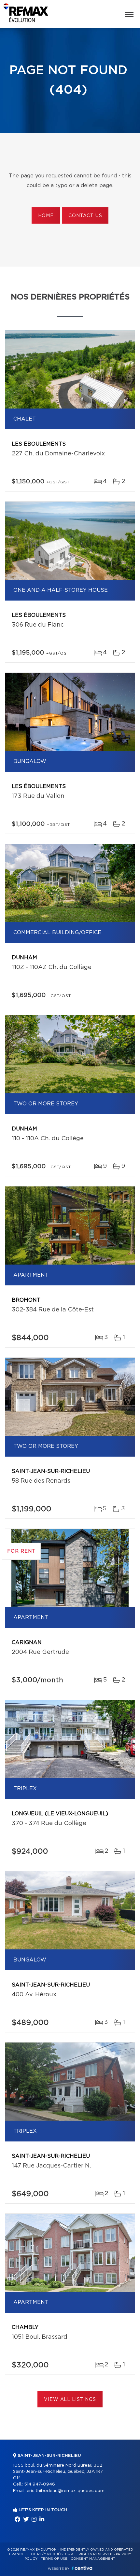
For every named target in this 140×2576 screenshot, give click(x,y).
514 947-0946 (40, 2484)
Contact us (85, 216)
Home (46, 216)
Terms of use (54, 2559)
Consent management (93, 2559)
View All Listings (70, 2400)
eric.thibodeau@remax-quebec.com (66, 2491)
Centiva (82, 2568)
